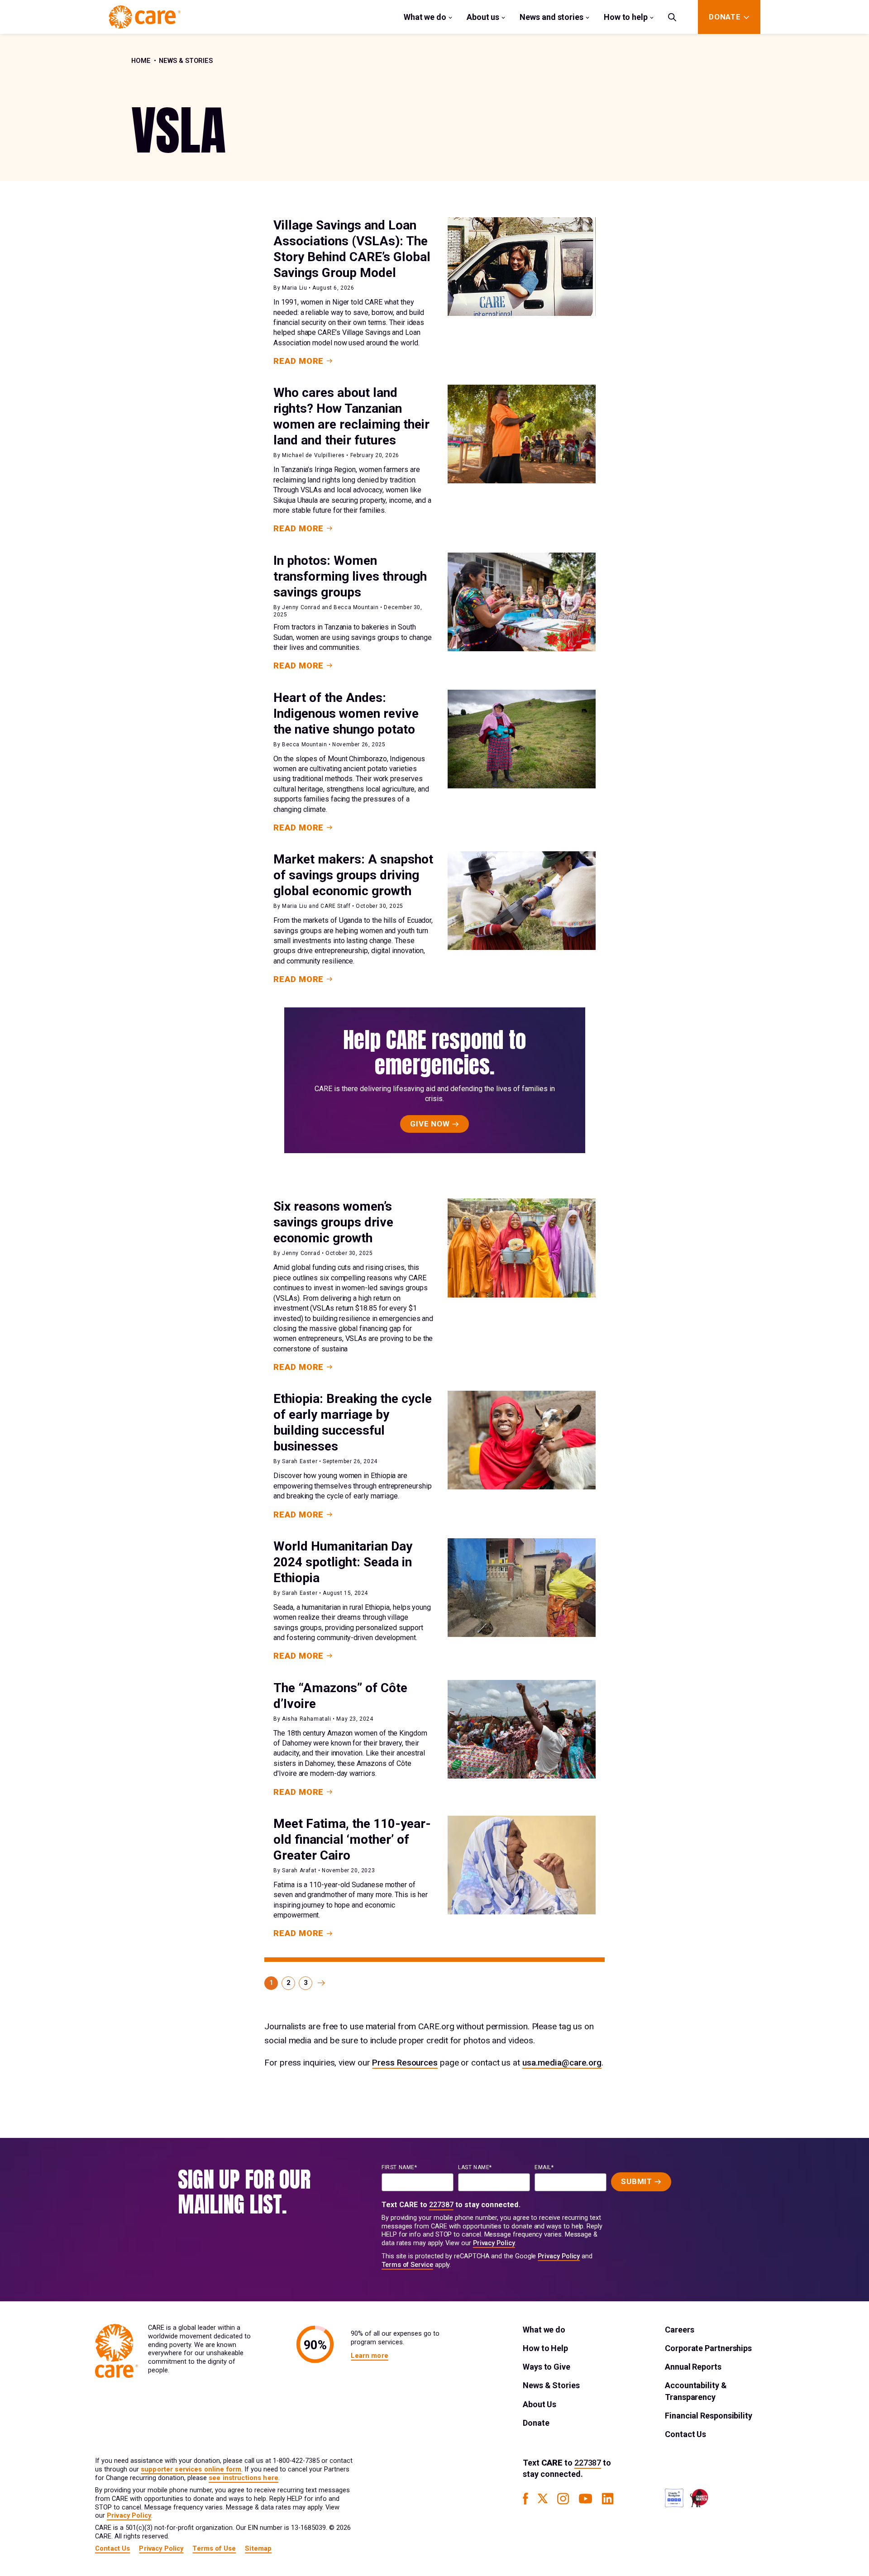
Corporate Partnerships (708, 2348)
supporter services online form (191, 2469)
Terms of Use (214, 2549)
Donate (536, 2423)
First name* (399, 2167)
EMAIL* (544, 2167)
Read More (298, 361)
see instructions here (244, 2478)
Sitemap (258, 2549)
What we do (425, 17)
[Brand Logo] (145, 17)
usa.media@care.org (562, 2063)
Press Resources (405, 2063)
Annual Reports (693, 2367)
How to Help (545, 2348)
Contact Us (685, 2434)
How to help (626, 17)
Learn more (369, 2356)
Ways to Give (547, 2367)
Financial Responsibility (709, 2416)
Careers (679, 2330)
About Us (540, 2404)
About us (483, 17)
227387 (441, 2205)
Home (141, 61)
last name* (475, 2167)
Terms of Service (407, 2265)
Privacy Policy (494, 2243)
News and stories (551, 17)
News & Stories (186, 61)
